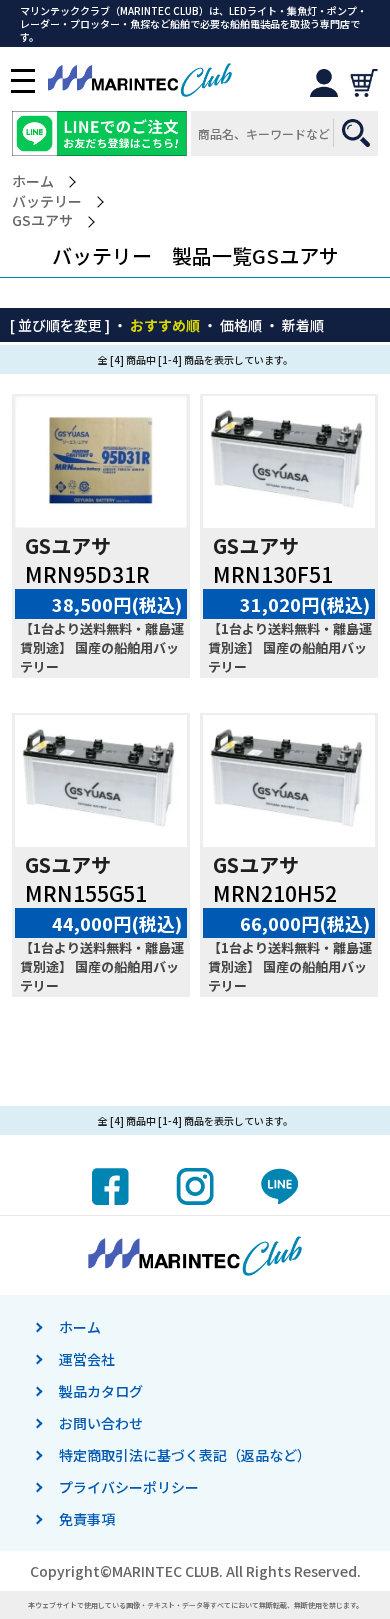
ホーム (33, 181)
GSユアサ (42, 220)
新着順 (303, 325)
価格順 (241, 325)
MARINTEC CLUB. (167, 1571)
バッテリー (47, 201)
